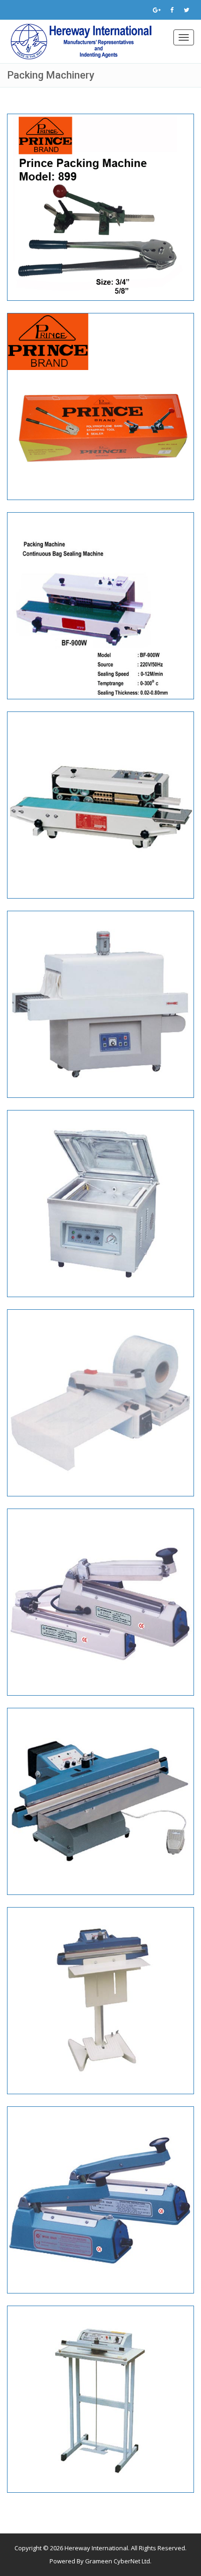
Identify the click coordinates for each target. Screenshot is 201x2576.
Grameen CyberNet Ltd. (118, 2561)
